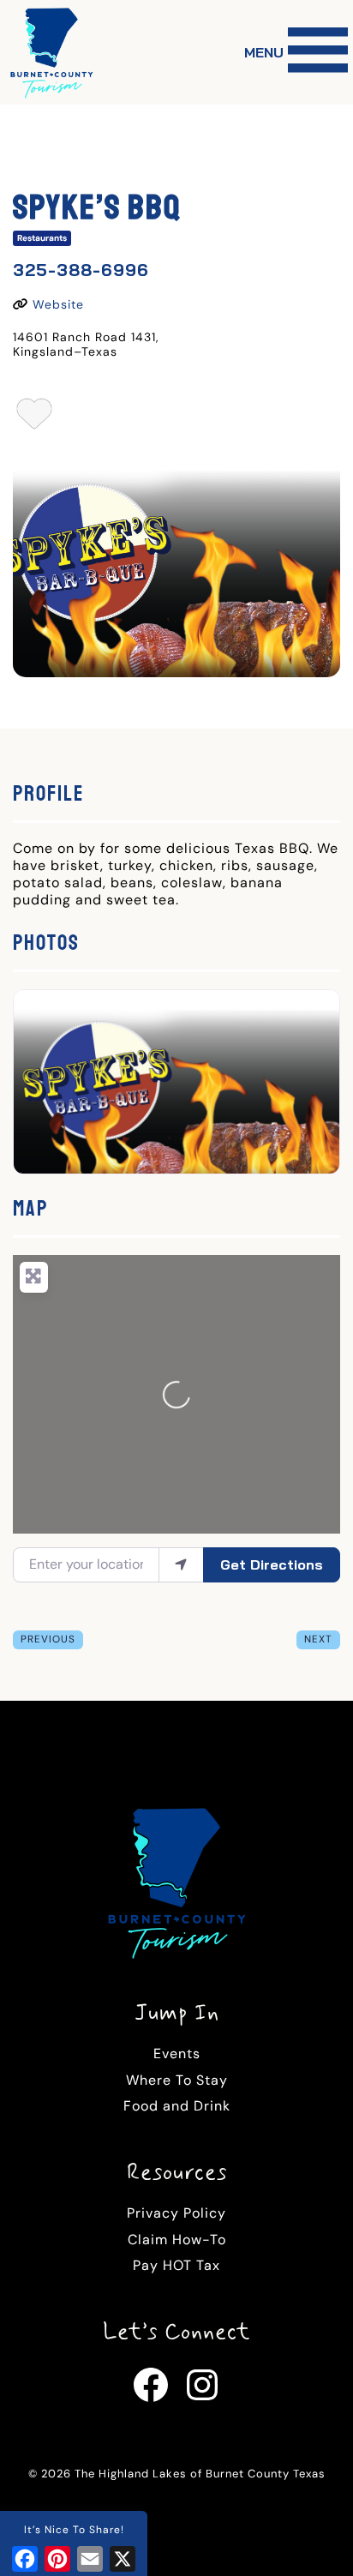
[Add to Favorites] (35, 419)
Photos (46, 943)
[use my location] (181, 1564)
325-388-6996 (81, 270)
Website (58, 304)
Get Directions (272, 1564)
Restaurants (42, 238)
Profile (48, 793)
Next (318, 1639)
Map (31, 1208)
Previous (48, 1639)
